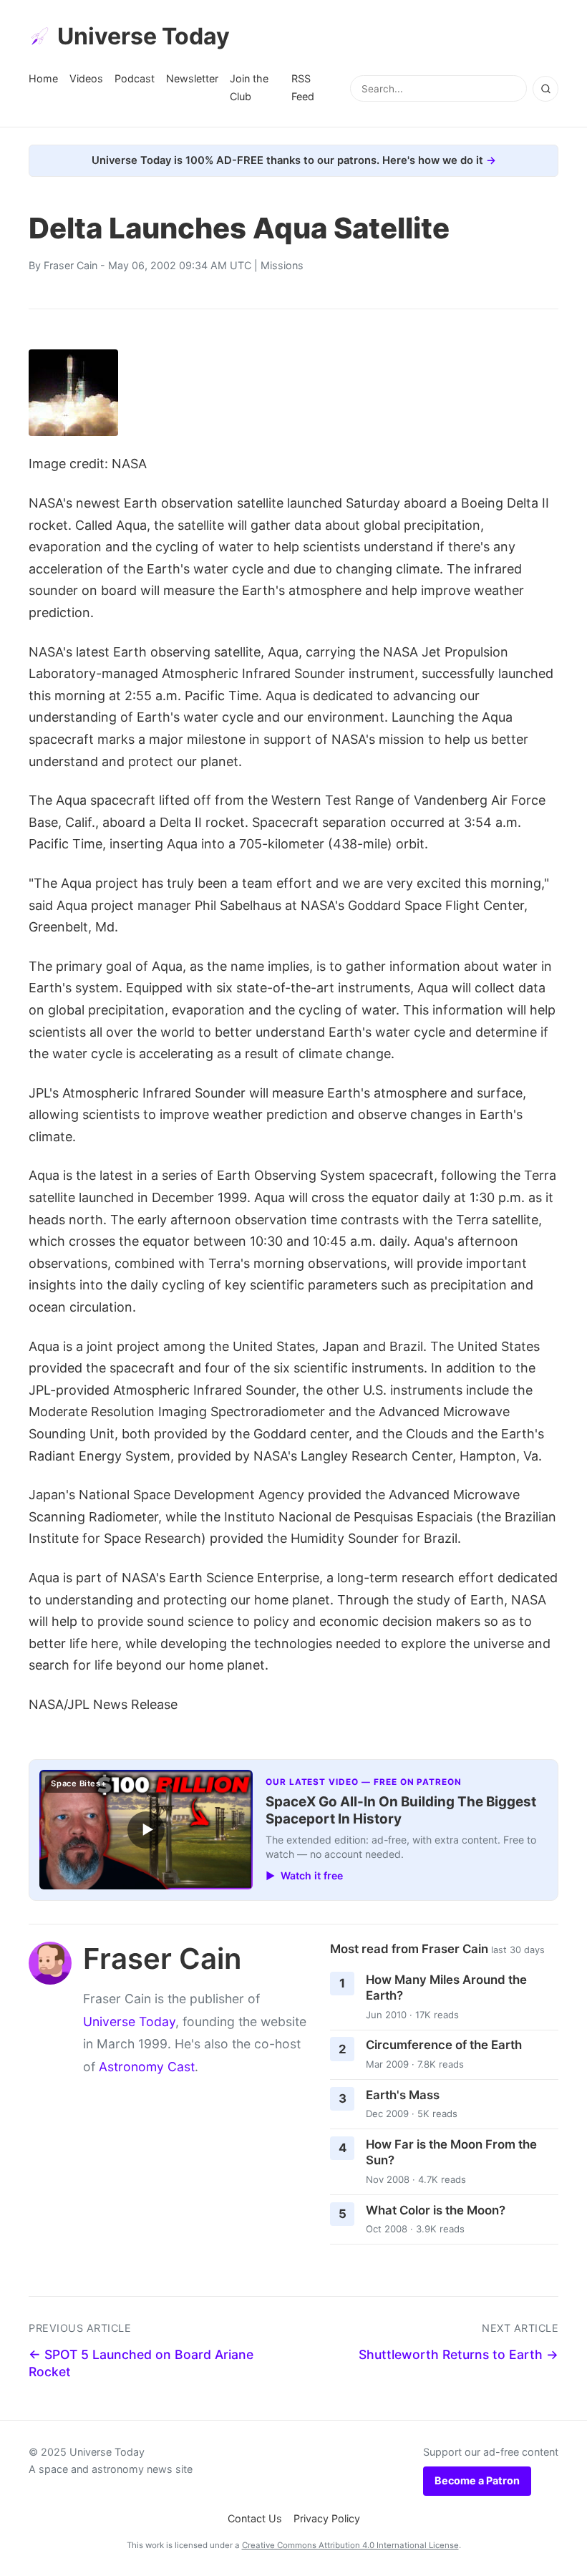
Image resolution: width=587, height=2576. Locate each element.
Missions (282, 265)
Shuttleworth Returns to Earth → (459, 2354)
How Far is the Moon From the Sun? (451, 2153)
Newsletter (192, 78)
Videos (86, 78)
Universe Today (144, 36)
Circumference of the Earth (444, 2045)
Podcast (135, 78)
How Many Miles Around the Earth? (446, 1988)
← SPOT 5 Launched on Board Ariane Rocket (141, 2363)
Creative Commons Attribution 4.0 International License (350, 2545)
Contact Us (255, 2518)
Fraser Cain (71, 265)
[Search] (545, 89)
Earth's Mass (403, 2095)
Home (43, 78)
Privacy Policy (327, 2518)
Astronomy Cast (147, 2067)
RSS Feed (303, 87)
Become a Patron (477, 2480)
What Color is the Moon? (436, 2210)
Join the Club (249, 87)
